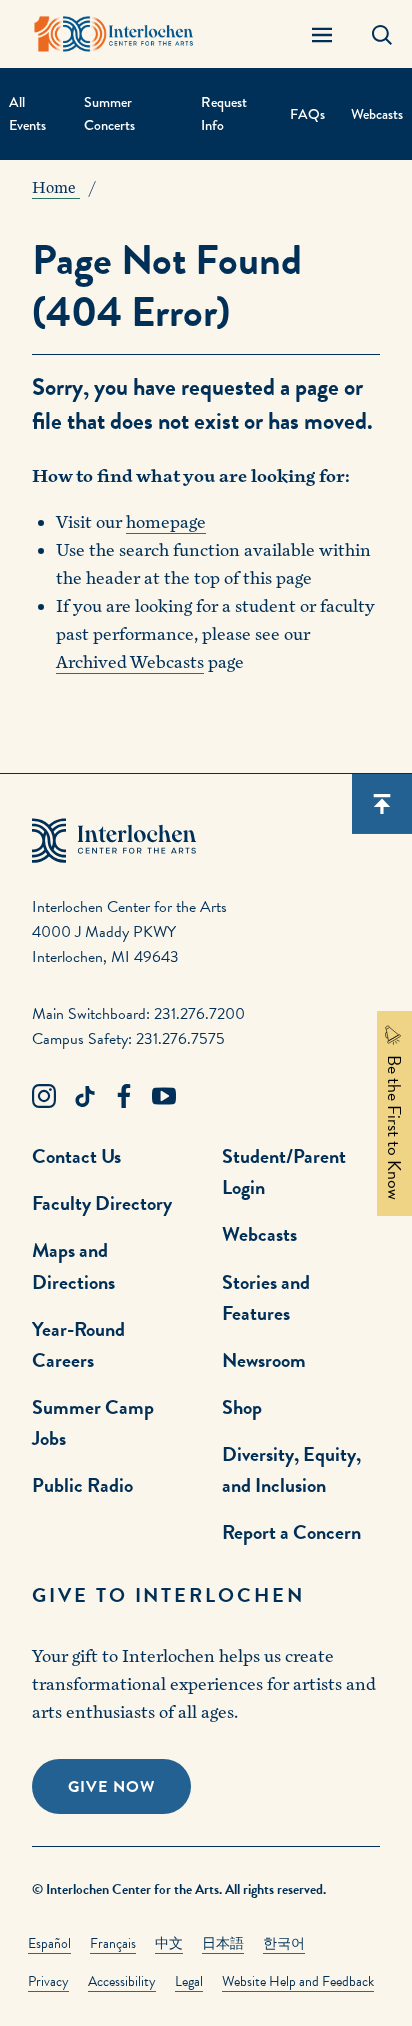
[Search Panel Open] (382, 34)
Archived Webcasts (130, 662)
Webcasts (377, 114)
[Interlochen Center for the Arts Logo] (114, 34)
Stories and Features (266, 1297)
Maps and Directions (73, 1265)
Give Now (111, 1787)
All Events (27, 113)
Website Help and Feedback (298, 1981)
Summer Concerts (109, 113)
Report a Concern (291, 1532)
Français (113, 1943)
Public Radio (82, 1485)
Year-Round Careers (78, 1344)
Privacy (48, 1981)
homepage (166, 522)
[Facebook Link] (124, 1097)
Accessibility (122, 1981)
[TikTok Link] (84, 1097)
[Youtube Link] (164, 1097)
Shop (242, 1407)
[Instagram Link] (44, 1097)
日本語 (223, 1943)
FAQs (307, 114)
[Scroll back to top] (382, 804)
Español (49, 1943)
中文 (169, 1943)
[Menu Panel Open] (322, 34)
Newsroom (264, 1360)
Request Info (224, 113)
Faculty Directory (102, 1203)
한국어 (284, 1943)
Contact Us (76, 1156)
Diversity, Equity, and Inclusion (291, 1469)
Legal (189, 1981)
